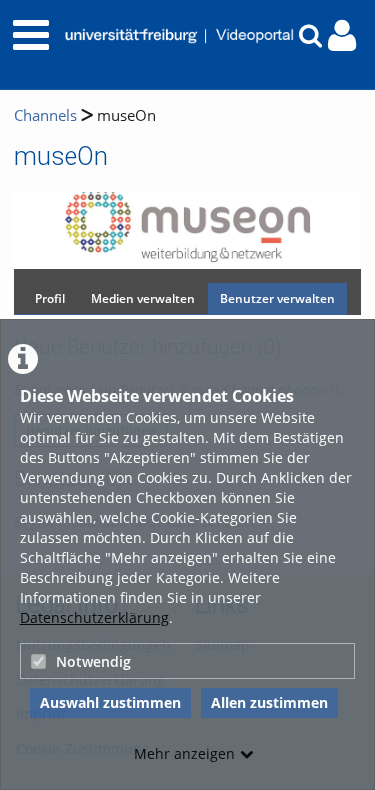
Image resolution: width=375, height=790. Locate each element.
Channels (45, 115)
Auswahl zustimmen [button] (110, 702)
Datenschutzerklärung (94, 617)
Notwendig (93, 661)
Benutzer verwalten (277, 298)
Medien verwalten (143, 298)
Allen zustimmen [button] (269, 702)
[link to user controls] (342, 35)
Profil (50, 298)
